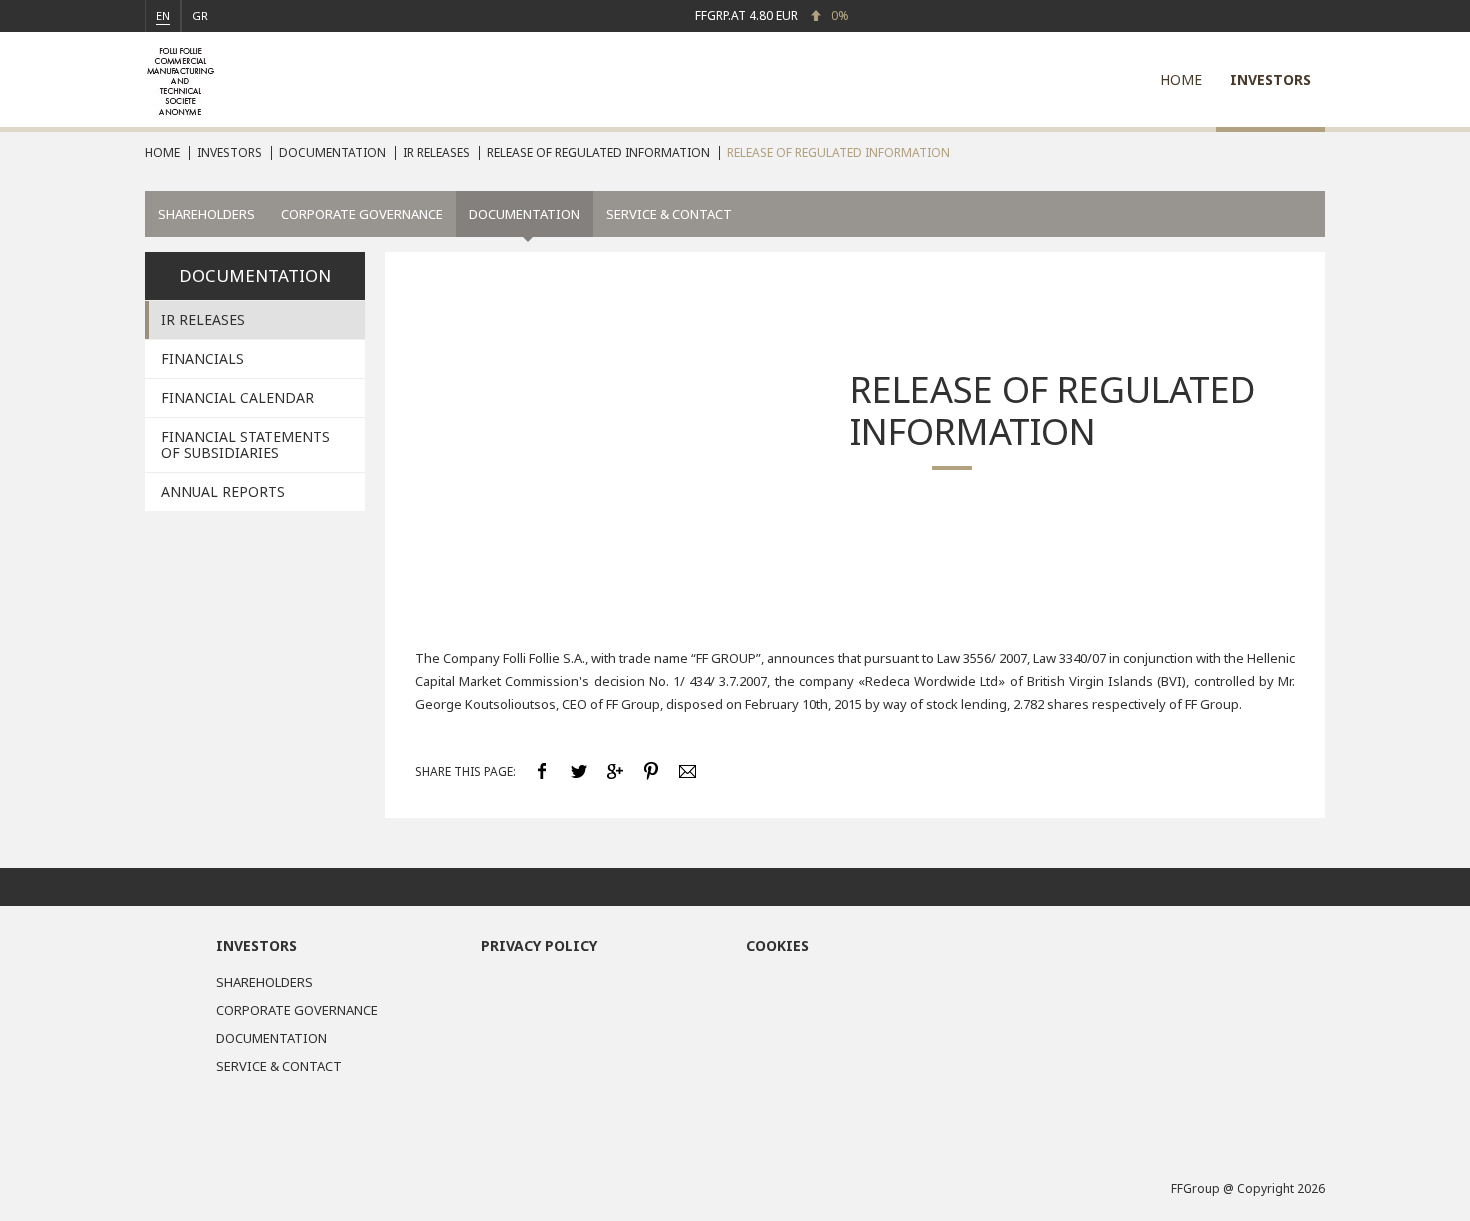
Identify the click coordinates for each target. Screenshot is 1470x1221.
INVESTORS (1270, 79)
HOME (1181, 79)
